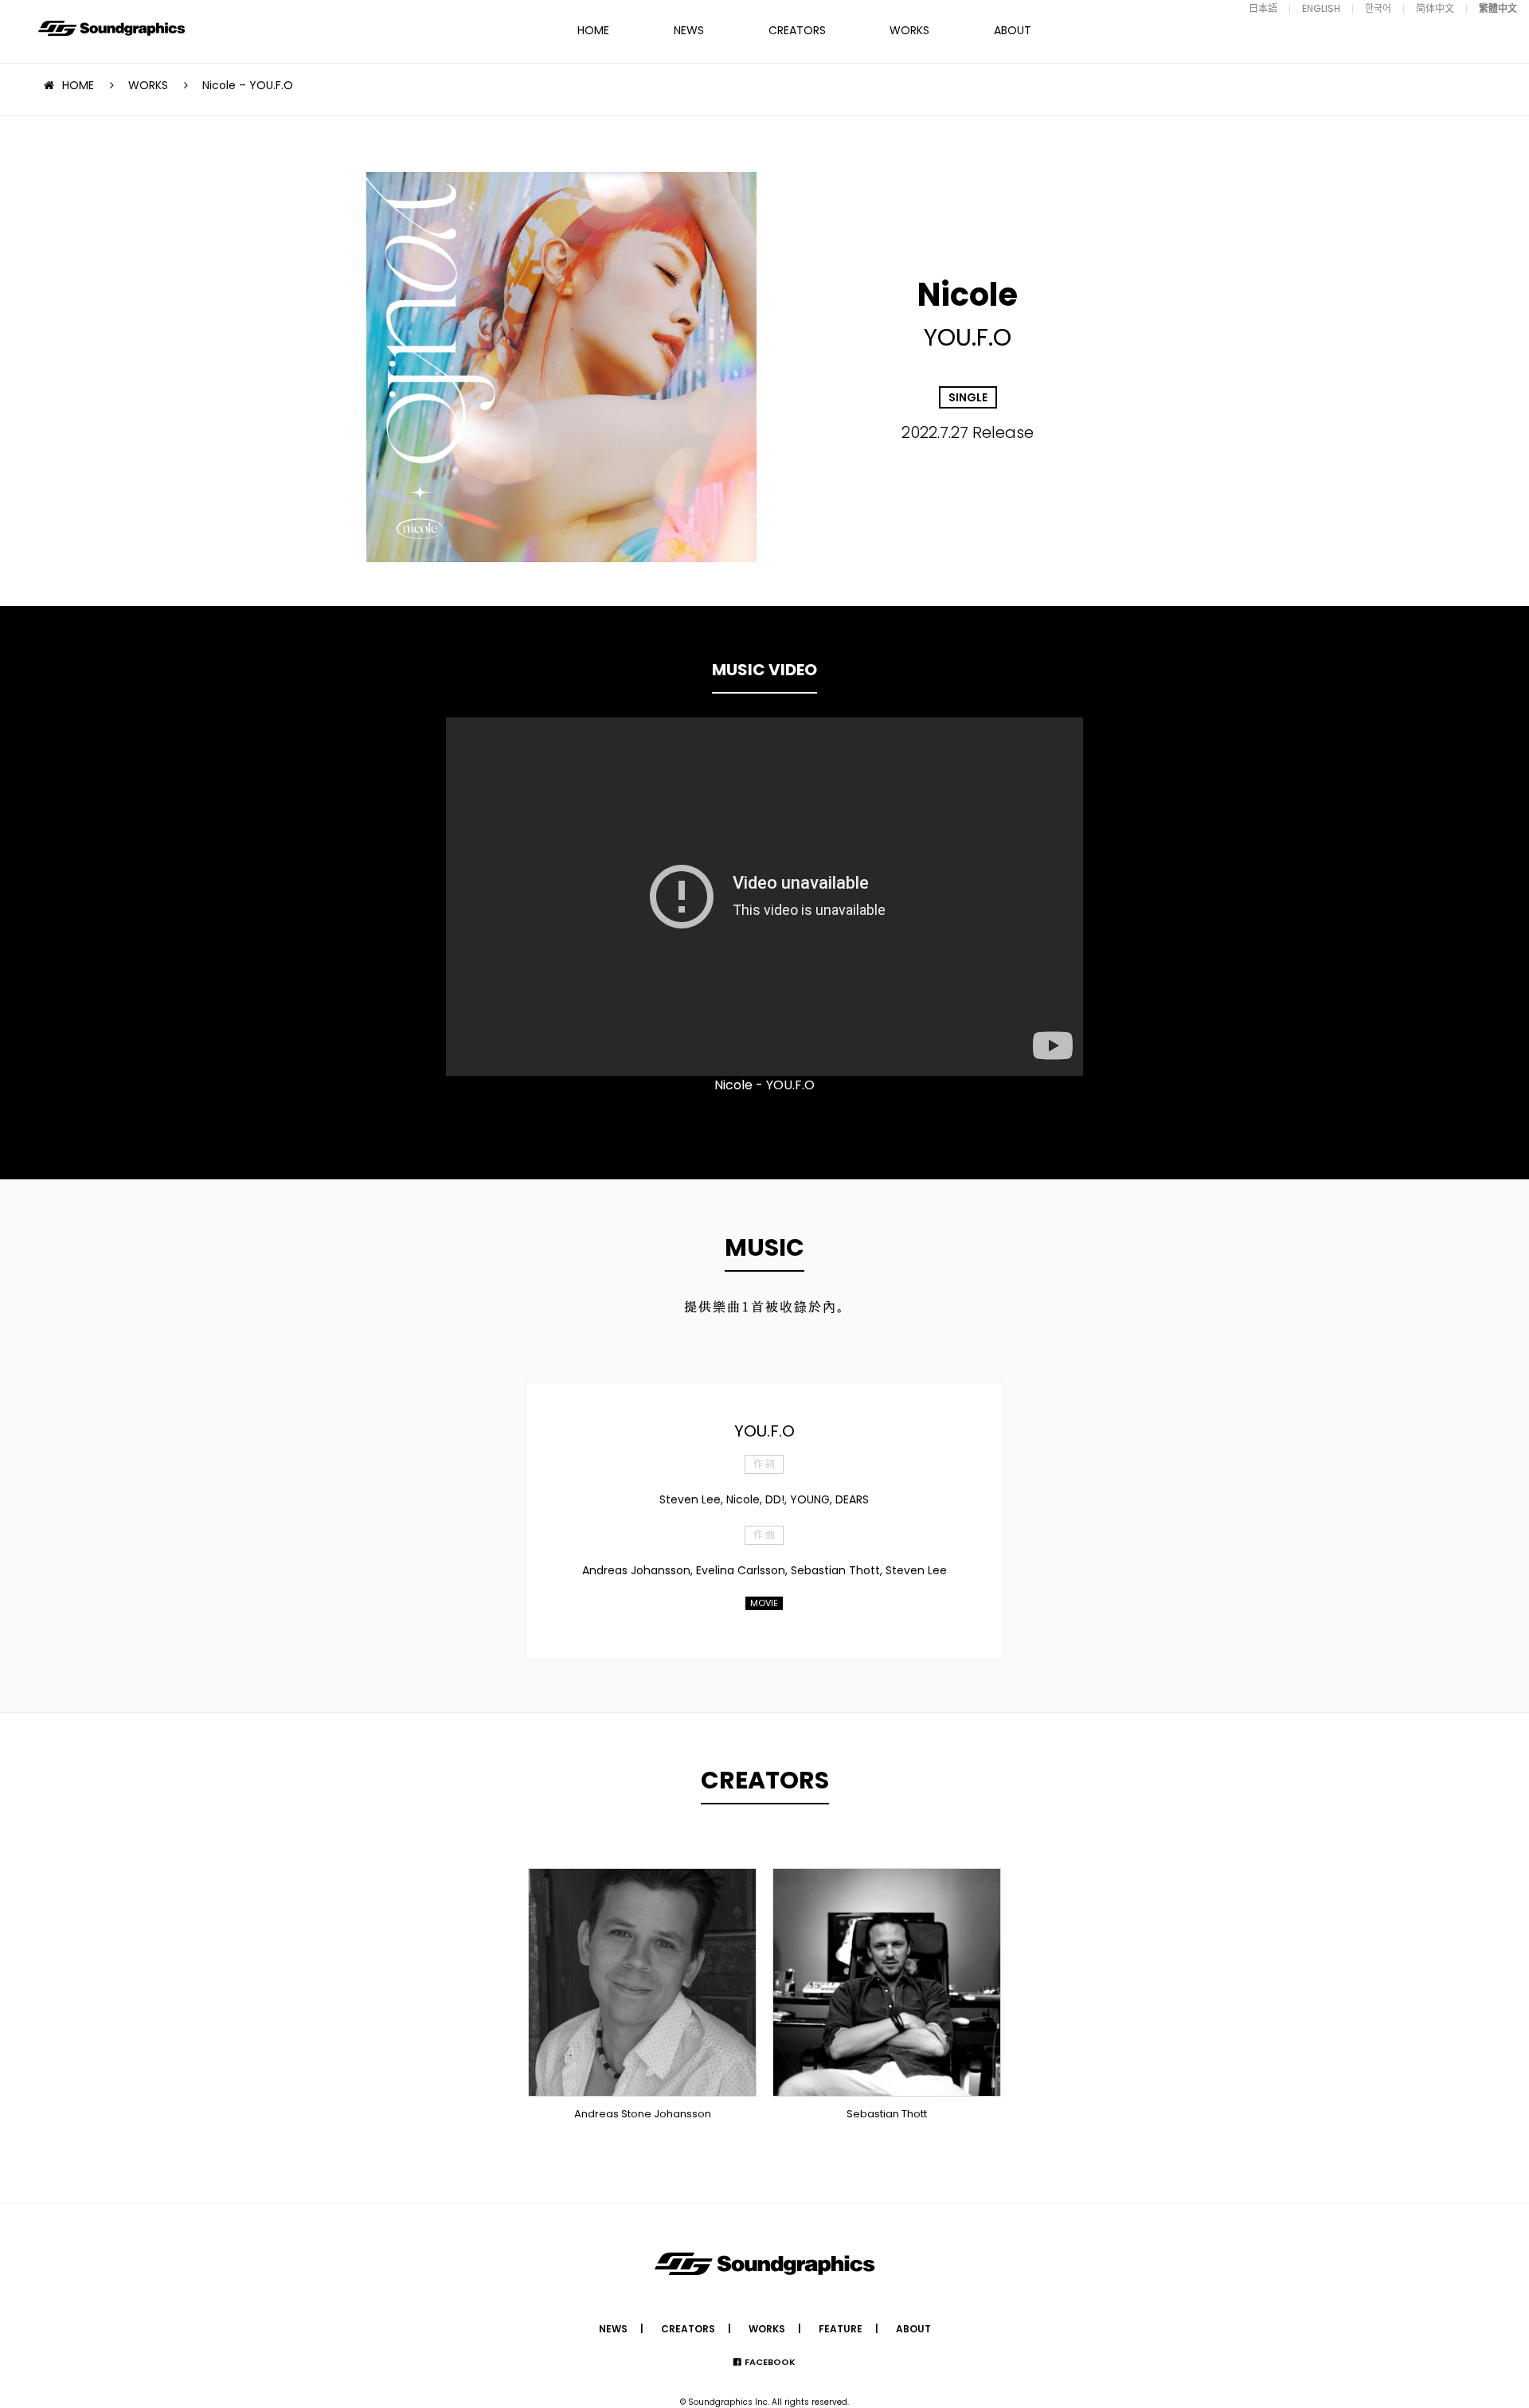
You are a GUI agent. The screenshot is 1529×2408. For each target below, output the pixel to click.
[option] (764, 897)
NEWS (689, 30)
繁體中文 (1498, 8)
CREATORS (797, 30)
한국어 (1378, 8)
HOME (593, 30)
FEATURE (841, 2329)
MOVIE (764, 1603)
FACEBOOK (770, 2362)
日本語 (1263, 8)
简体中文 (1435, 8)
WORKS (909, 30)
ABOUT (1013, 30)
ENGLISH (1321, 8)
